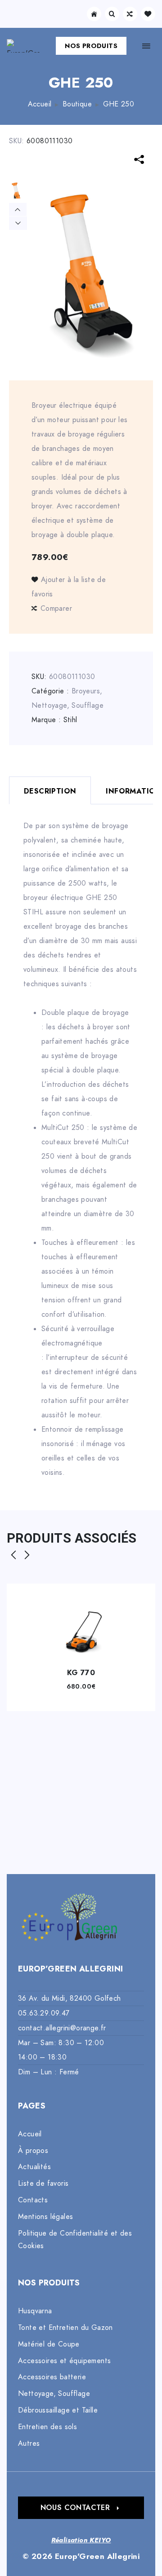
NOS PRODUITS (91, 46)
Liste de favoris (43, 2183)
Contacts (33, 2200)
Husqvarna (35, 2311)
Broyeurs (86, 691)
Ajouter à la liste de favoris (69, 587)
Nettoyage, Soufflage (67, 706)
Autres (29, 2444)
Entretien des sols (47, 2427)
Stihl (70, 720)
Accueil (40, 104)
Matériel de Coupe (49, 2344)
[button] (81, 2508)
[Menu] (146, 46)
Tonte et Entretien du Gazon (65, 2328)
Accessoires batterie (52, 2377)
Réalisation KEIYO (81, 2540)
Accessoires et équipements (64, 2361)
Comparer (56, 609)
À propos (33, 2151)
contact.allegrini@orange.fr (62, 2028)
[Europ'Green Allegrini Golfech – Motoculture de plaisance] (24, 46)
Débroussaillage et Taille (58, 2410)
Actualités (34, 2167)
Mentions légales (45, 2217)
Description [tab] (50, 791)
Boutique (77, 104)
